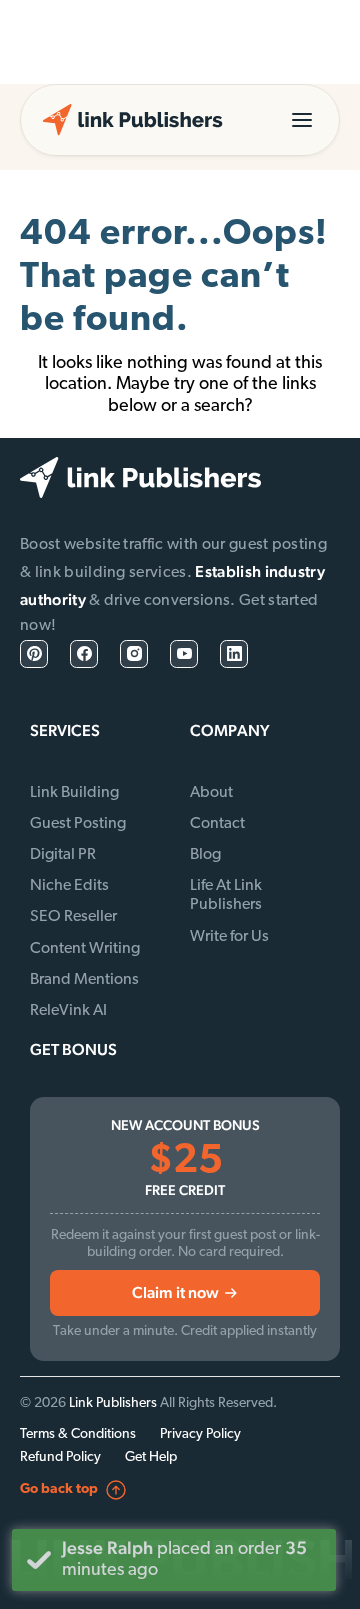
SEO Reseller (73, 917)
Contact (217, 824)
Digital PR (63, 855)
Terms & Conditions (78, 1434)
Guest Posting (78, 824)
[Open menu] (302, 120)
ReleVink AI (68, 1011)
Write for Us (229, 937)
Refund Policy (60, 1457)
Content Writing (85, 949)
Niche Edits (69, 886)
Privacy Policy (200, 1434)
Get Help (151, 1457)
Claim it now (175, 1292)
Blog (205, 855)
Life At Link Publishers (226, 895)
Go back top (59, 1489)
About (211, 793)
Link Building (74, 793)
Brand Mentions (84, 980)
